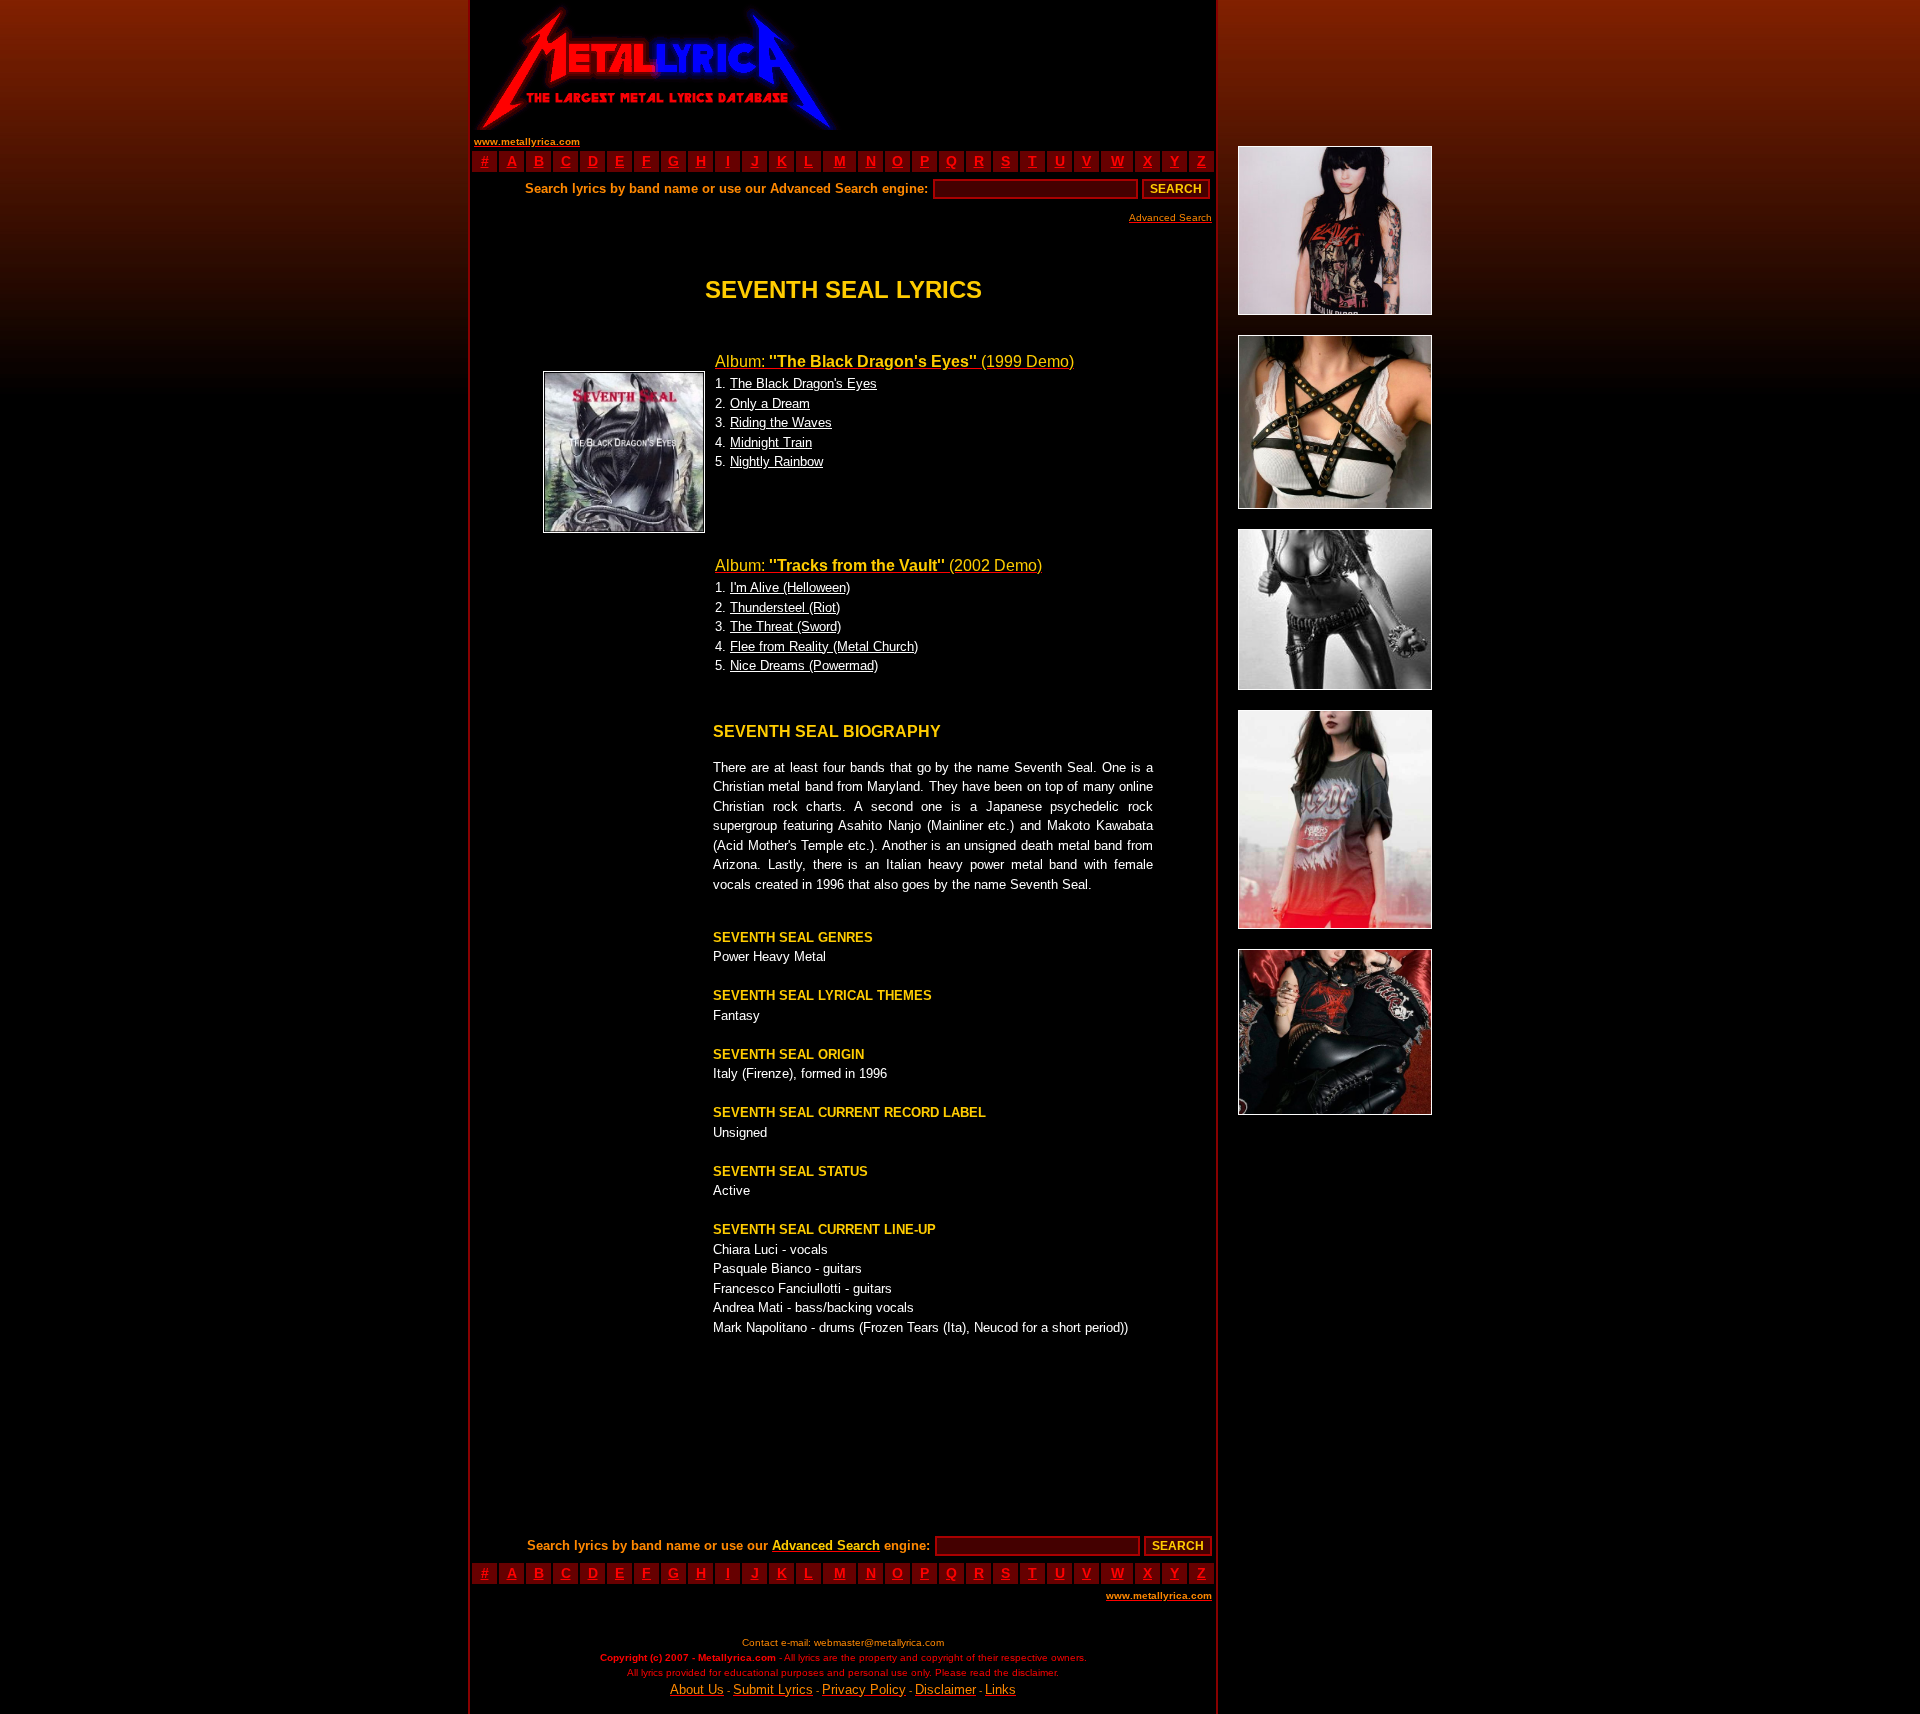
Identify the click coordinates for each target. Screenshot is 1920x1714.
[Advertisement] (1030, 65)
